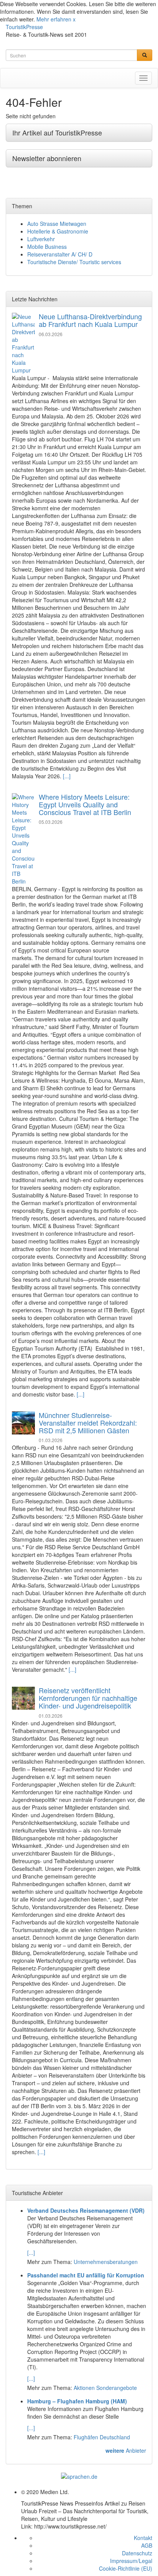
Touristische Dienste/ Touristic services (74, 262)
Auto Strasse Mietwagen (57, 224)
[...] (67, 776)
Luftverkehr (41, 239)
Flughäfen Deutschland (102, 2437)
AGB (147, 2545)
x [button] (74, 19)
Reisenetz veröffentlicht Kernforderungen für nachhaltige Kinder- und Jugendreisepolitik (88, 1698)
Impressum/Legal (131, 2561)
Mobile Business (47, 247)
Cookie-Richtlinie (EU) (126, 2568)
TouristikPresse (24, 27)
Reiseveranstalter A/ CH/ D (60, 254)
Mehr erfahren (54, 19)
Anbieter (126, 2450)
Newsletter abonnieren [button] (47, 158)
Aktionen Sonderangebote (105, 2388)
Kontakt (143, 2538)
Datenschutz (137, 2553)
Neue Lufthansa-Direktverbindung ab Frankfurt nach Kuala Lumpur (90, 320)
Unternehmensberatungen (106, 2262)
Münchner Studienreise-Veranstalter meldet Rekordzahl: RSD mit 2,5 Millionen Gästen (88, 1423)
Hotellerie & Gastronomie (58, 231)
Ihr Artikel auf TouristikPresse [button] (57, 132)
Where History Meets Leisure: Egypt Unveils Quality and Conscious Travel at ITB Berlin (85, 804)
